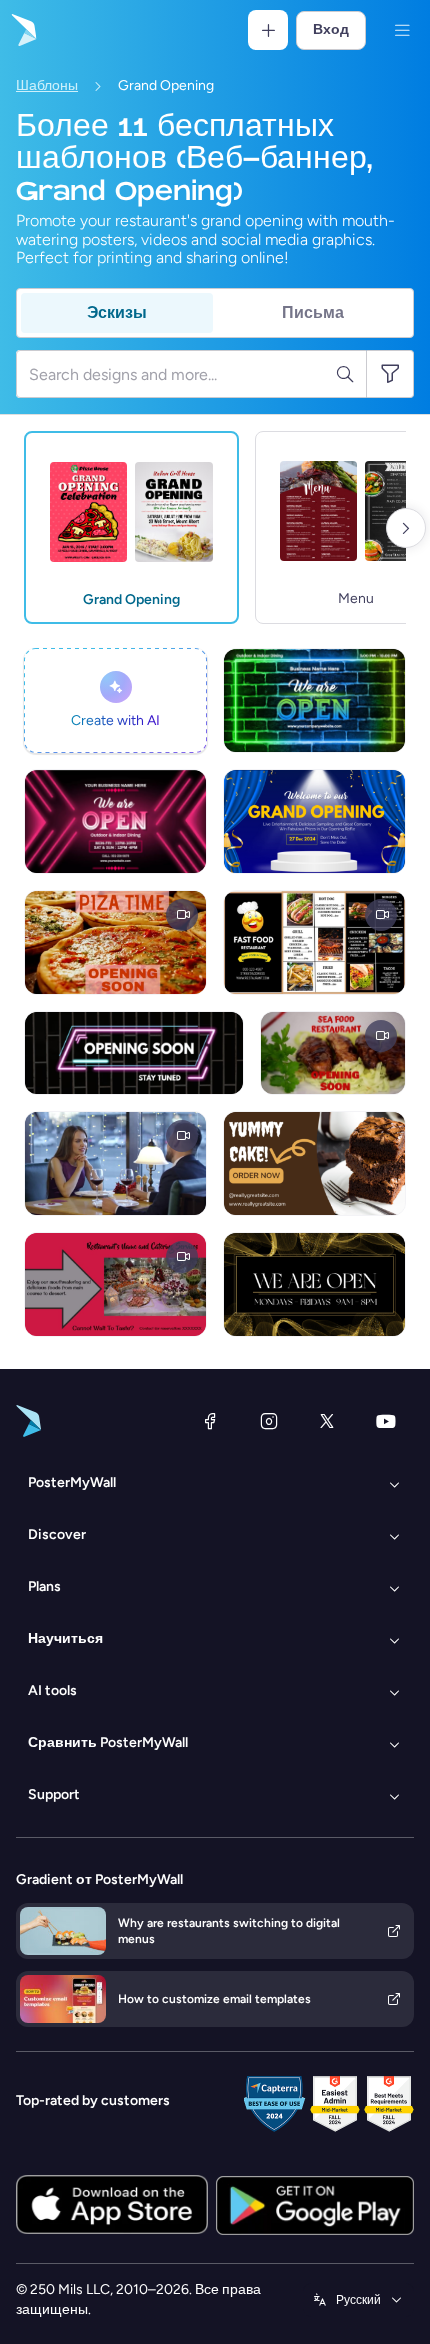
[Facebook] (210, 1421)
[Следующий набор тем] (406, 528)
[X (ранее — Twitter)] (327, 1421)
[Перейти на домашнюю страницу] (22, 30)
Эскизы (117, 312)
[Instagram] (269, 1421)
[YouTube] (386, 1421)
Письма (313, 312)
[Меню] (402, 30)
